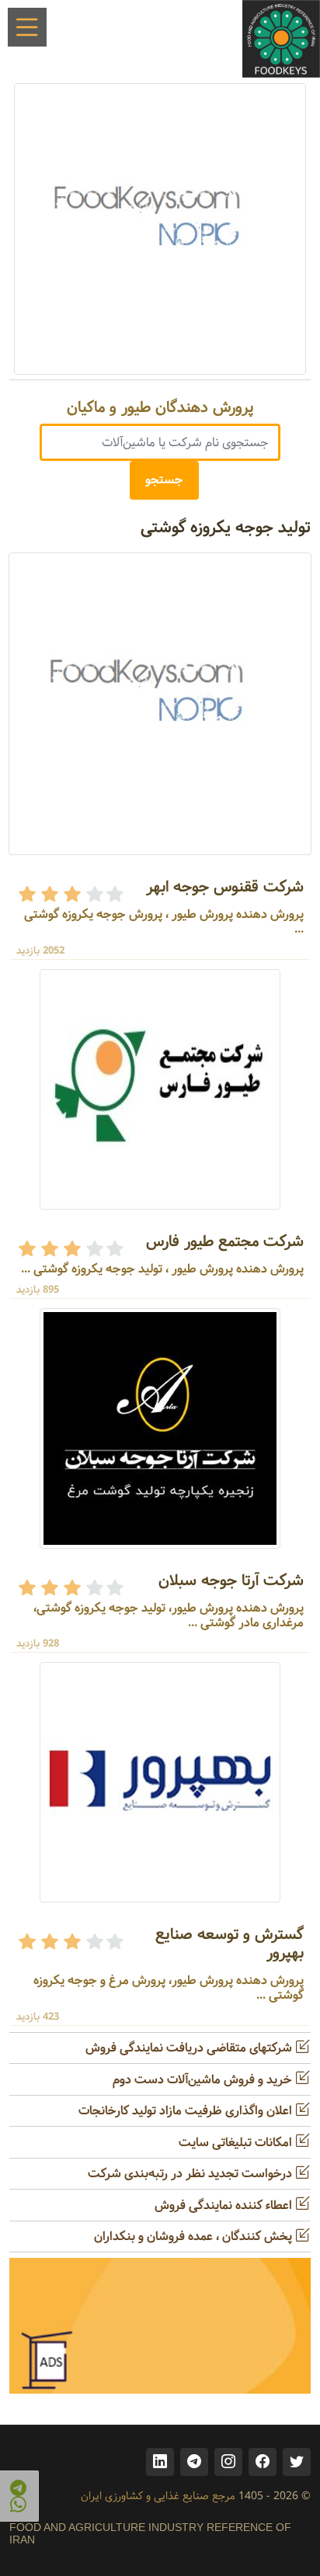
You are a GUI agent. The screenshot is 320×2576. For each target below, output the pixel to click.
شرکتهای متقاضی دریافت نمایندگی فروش (190, 2048)
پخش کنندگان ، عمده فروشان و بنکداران (195, 2237)
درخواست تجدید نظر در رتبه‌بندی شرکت (191, 2174)
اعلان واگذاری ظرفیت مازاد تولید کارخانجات (187, 2111)
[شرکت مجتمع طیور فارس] (160, 1089)
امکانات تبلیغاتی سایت (237, 2143)
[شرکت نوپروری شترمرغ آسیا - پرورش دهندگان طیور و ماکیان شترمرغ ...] (160, 229)
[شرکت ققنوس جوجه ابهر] (160, 703)
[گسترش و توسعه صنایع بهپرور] (160, 1782)
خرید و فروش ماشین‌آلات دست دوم (204, 2080)
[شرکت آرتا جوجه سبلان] (160, 1428)
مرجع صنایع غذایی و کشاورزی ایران (158, 2496)
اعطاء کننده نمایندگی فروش (225, 2206)
